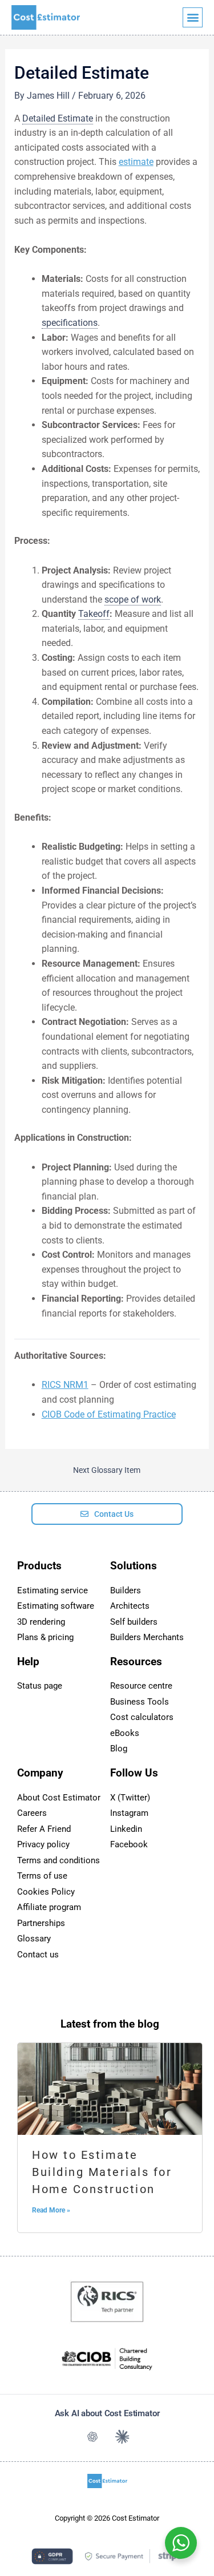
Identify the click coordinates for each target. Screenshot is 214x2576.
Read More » (51, 2210)
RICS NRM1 (65, 1385)
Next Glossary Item (107, 1471)
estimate (136, 162)
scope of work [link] (133, 599)
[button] (193, 17)
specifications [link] (70, 323)
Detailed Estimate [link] (58, 118)
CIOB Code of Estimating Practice (109, 1414)
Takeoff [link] (94, 614)
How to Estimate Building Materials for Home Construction (102, 2172)
